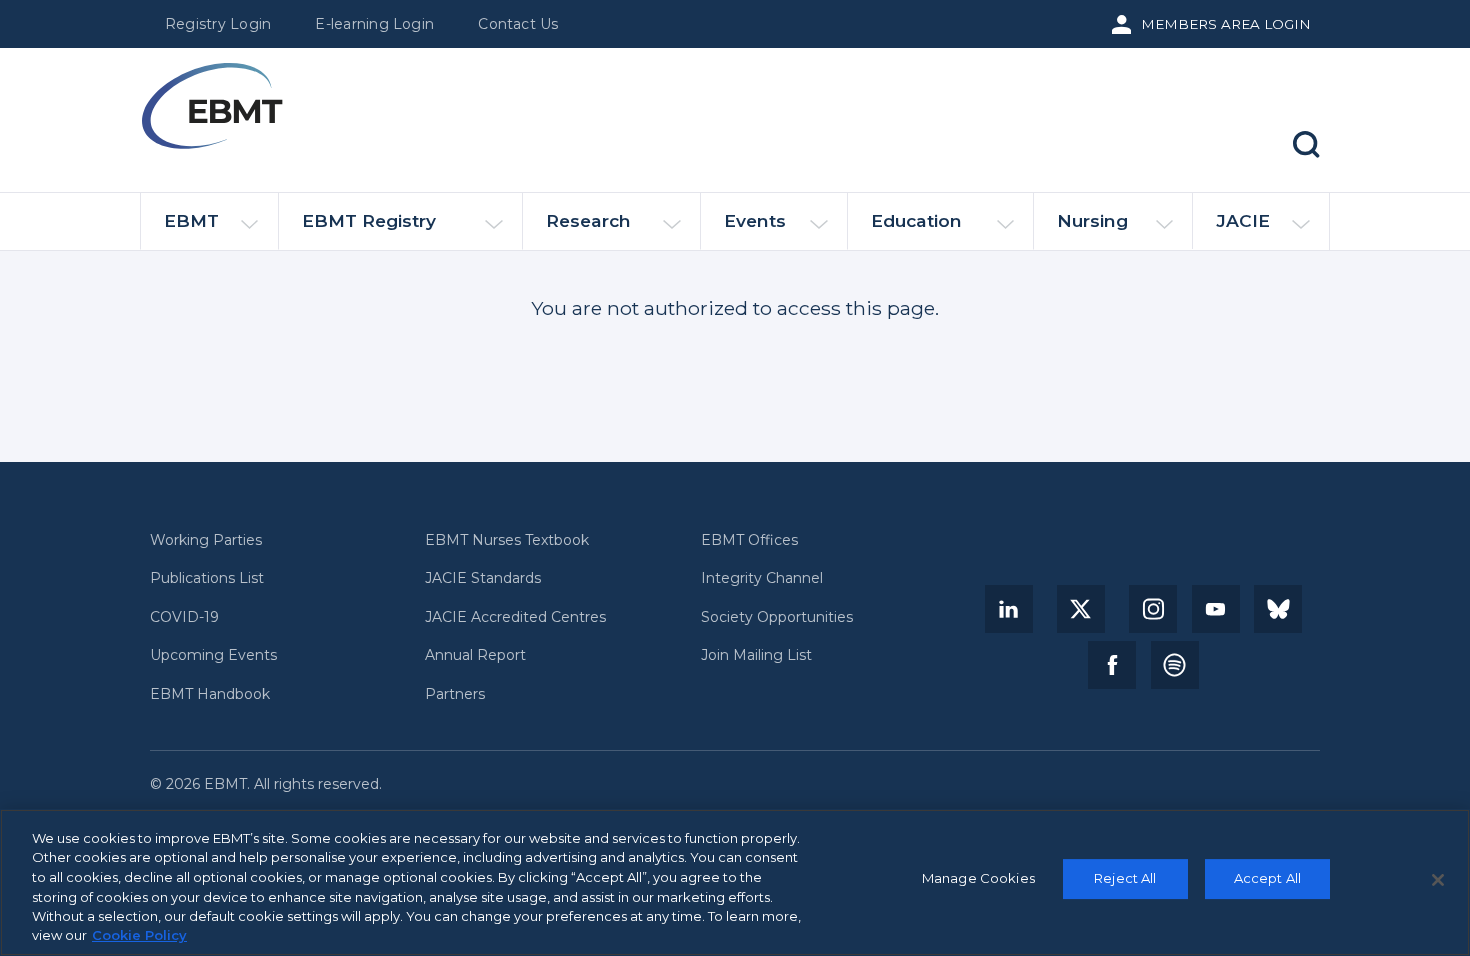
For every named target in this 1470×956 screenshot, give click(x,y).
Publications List (207, 578)
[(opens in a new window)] (1009, 609)
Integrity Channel (762, 578)
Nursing (1092, 220)
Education (916, 220)
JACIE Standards (483, 578)
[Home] (212, 106)
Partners (455, 694)
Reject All (1125, 879)
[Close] (1438, 880)
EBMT (191, 220)
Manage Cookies (978, 879)
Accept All (1267, 879)
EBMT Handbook (210, 694)
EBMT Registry (369, 220)
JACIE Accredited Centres (515, 617)
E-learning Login (374, 24)
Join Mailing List (756, 655)
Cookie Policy (139, 935)
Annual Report (475, 655)
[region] (735, 882)
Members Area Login (1226, 24)
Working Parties (206, 540)
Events (755, 220)
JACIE (1243, 220)
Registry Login (218, 24)
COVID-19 (184, 617)
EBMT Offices (749, 540)
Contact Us (518, 24)
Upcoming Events (213, 655)
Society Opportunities (777, 617)
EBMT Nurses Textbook (507, 540)
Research (588, 220)
